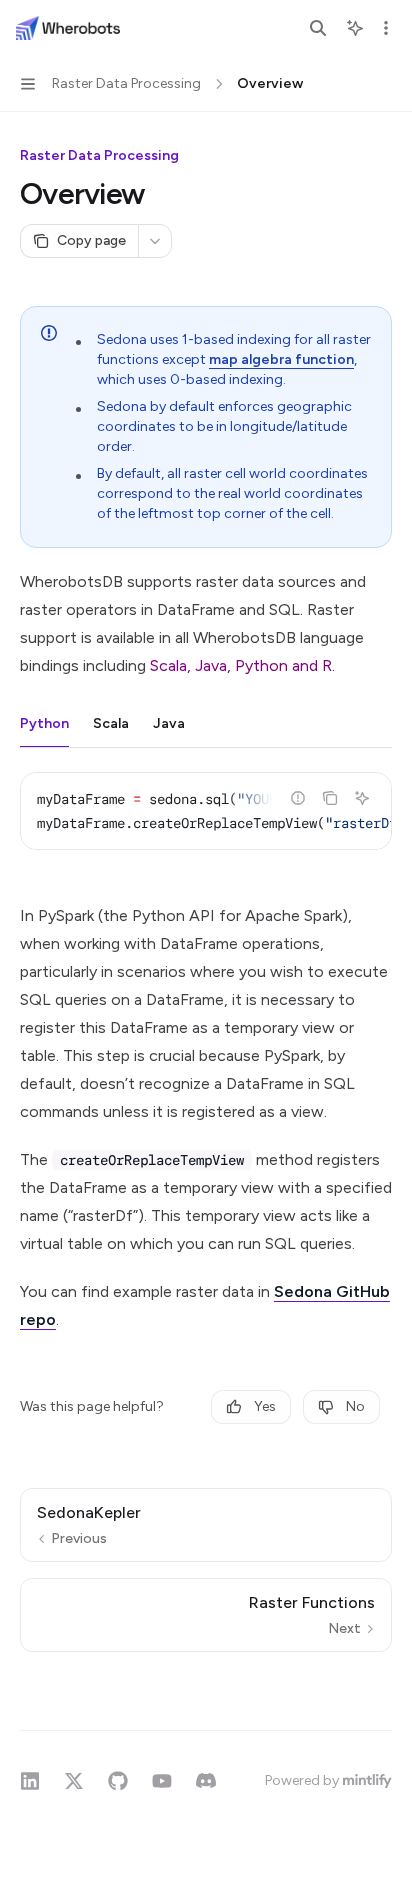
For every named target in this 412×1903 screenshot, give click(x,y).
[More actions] (386, 28)
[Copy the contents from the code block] (330, 798)
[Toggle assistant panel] (355, 28)
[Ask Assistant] (362, 798)
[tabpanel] (206, 827)
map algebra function (281, 359)
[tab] (44, 723)
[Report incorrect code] (298, 798)
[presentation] (206, 811)
